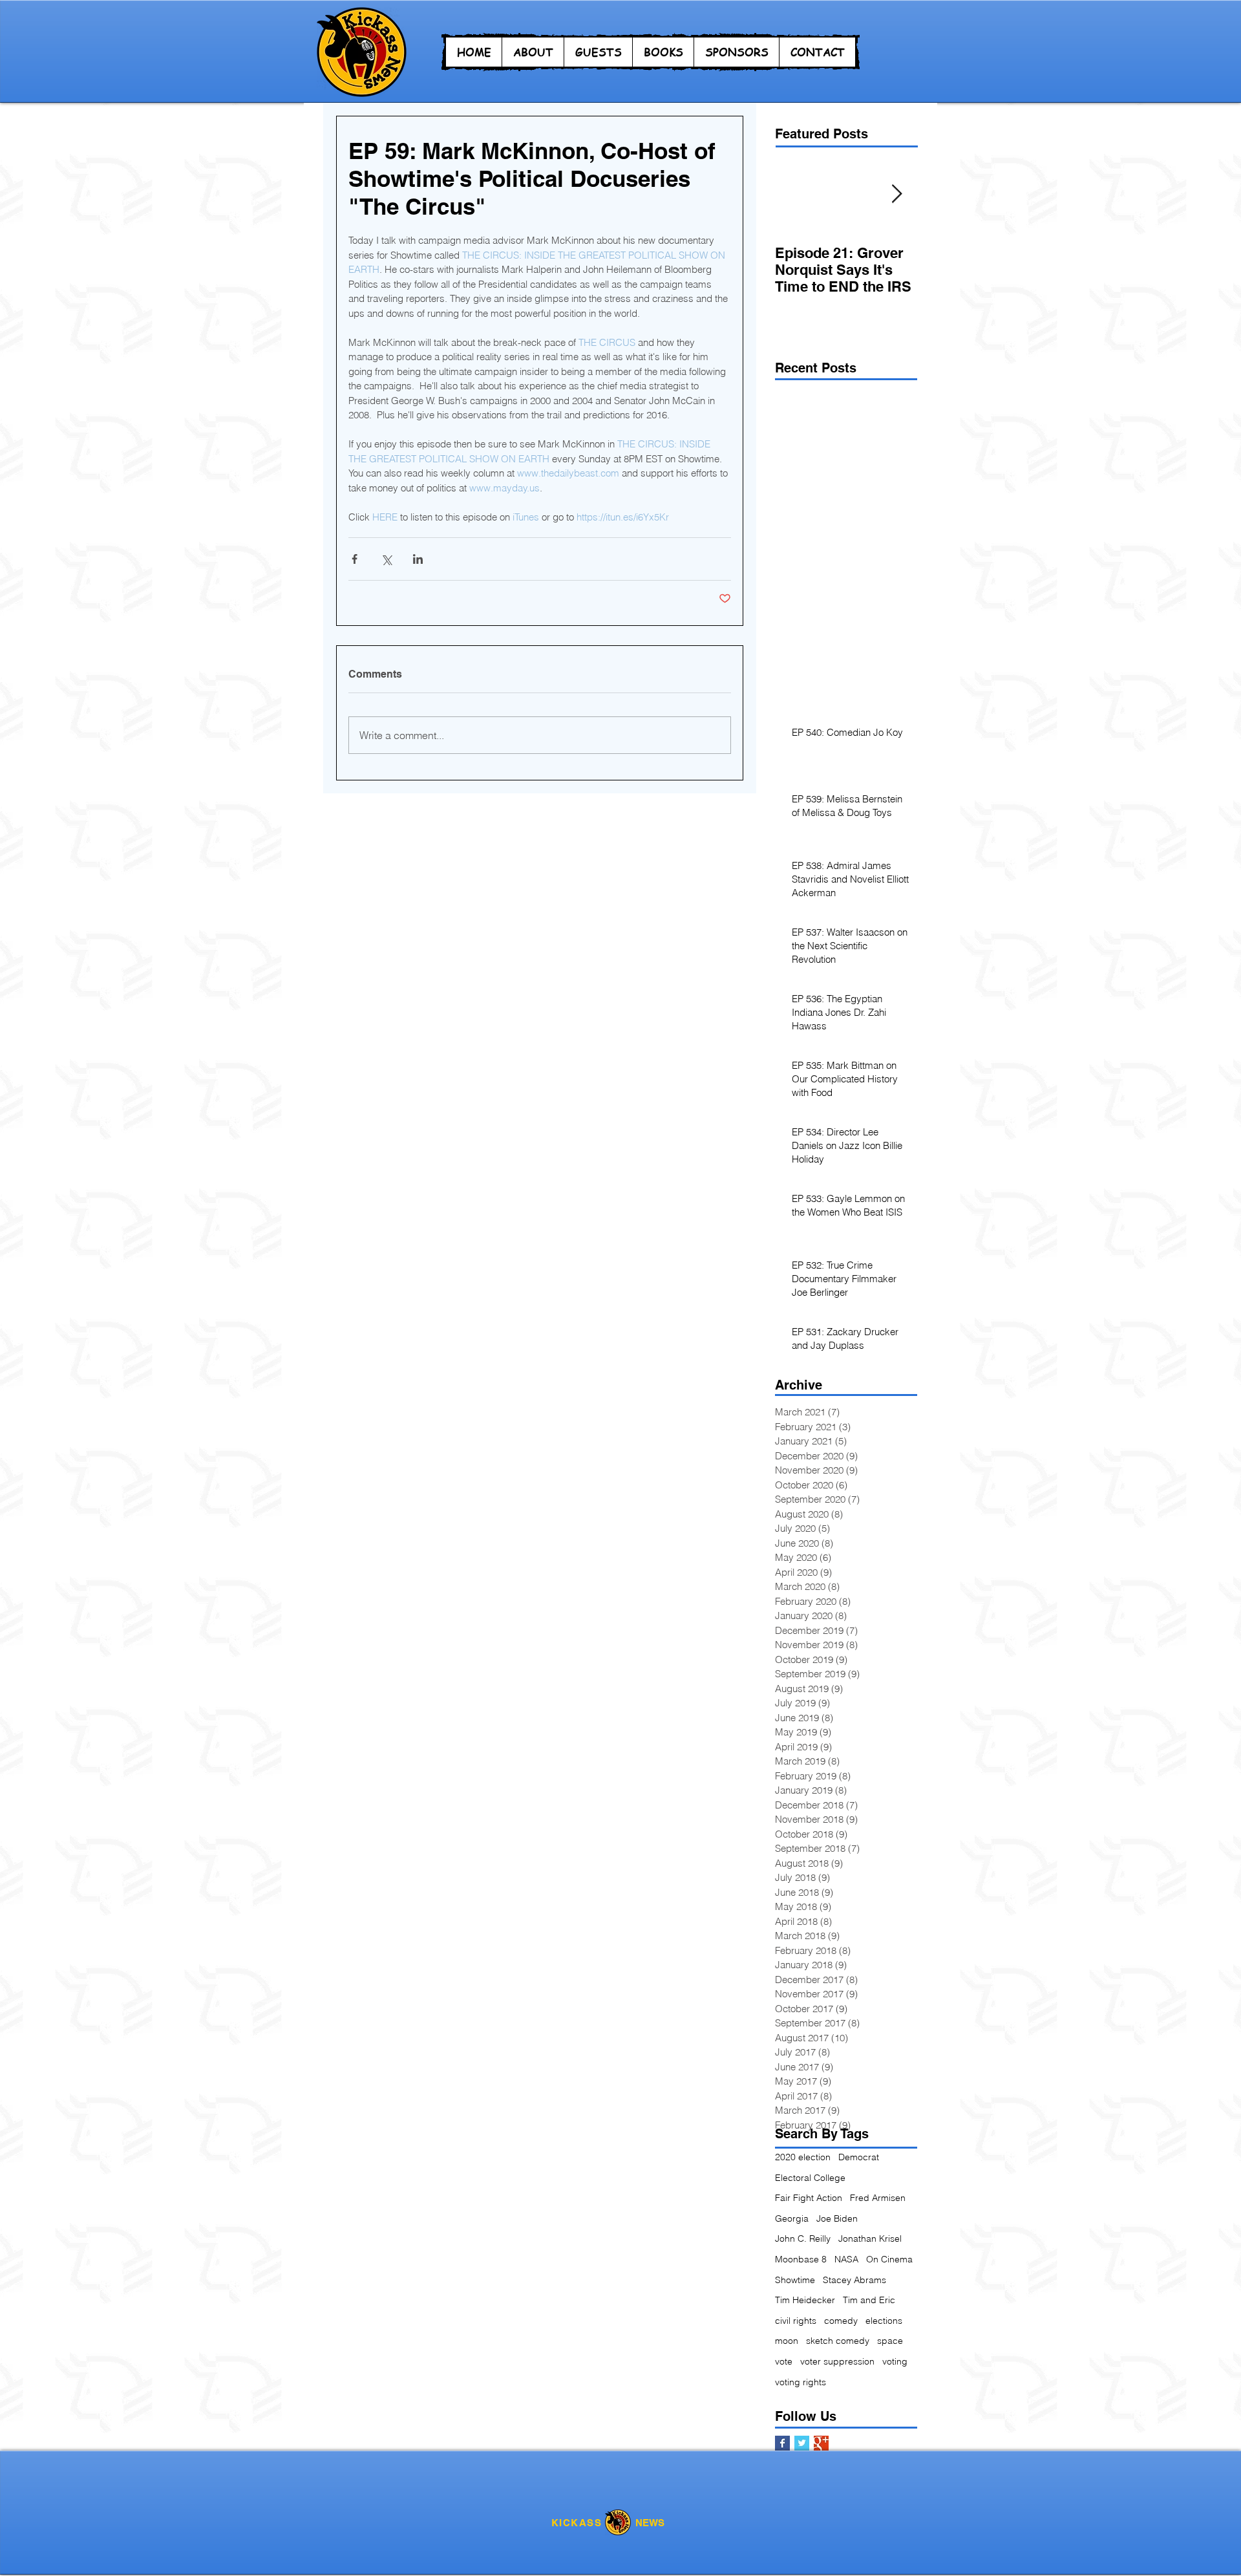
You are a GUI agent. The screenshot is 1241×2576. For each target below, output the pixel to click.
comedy (841, 2321)
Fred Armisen (878, 2198)
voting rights (801, 2382)
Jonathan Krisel (870, 2238)
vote (784, 2361)
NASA (846, 2259)
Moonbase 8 (801, 2259)
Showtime (795, 2280)
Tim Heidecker (805, 2300)
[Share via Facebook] (355, 559)
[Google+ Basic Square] (821, 2443)
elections (884, 2321)
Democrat (859, 2157)
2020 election (803, 2157)
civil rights (796, 2321)
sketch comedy (838, 2341)
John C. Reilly (803, 2238)
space (890, 2341)
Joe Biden (837, 2218)
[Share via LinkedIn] (418, 559)
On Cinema (889, 2259)
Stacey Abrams (854, 2280)
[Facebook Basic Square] (782, 2443)
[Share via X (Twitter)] (386, 559)
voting (895, 2361)
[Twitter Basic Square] (802, 2443)
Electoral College (810, 2178)
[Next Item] (896, 194)
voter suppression (837, 2361)
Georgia (792, 2218)
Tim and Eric (869, 2300)
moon (787, 2341)
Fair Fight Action (809, 2198)
